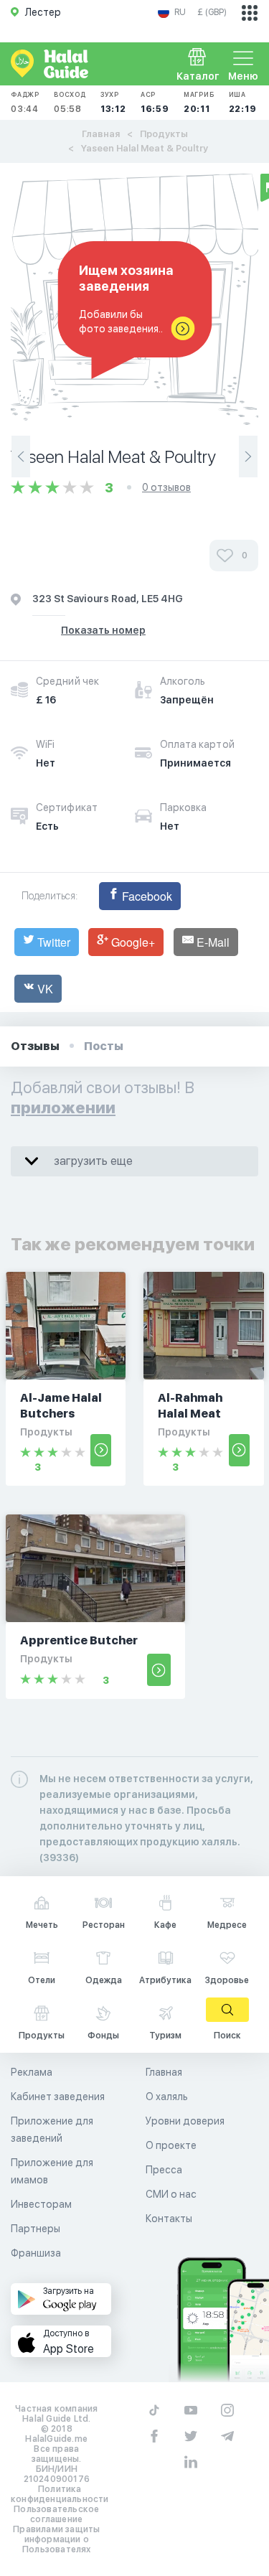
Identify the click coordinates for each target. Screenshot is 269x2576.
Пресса (164, 2170)
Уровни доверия (185, 2121)
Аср (155, 102)
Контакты (169, 2219)
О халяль (167, 2097)
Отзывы (35, 1046)
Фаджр (25, 102)
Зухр (113, 102)
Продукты (164, 134)
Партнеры (36, 2229)
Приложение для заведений (52, 2130)
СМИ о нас (171, 2194)
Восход (70, 102)
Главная (101, 134)
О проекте (171, 2145)
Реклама (32, 2072)
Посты (104, 1046)
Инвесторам (41, 2204)
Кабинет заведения (58, 2097)
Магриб (199, 102)
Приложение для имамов (52, 2171)
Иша (243, 102)
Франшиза (36, 2253)
